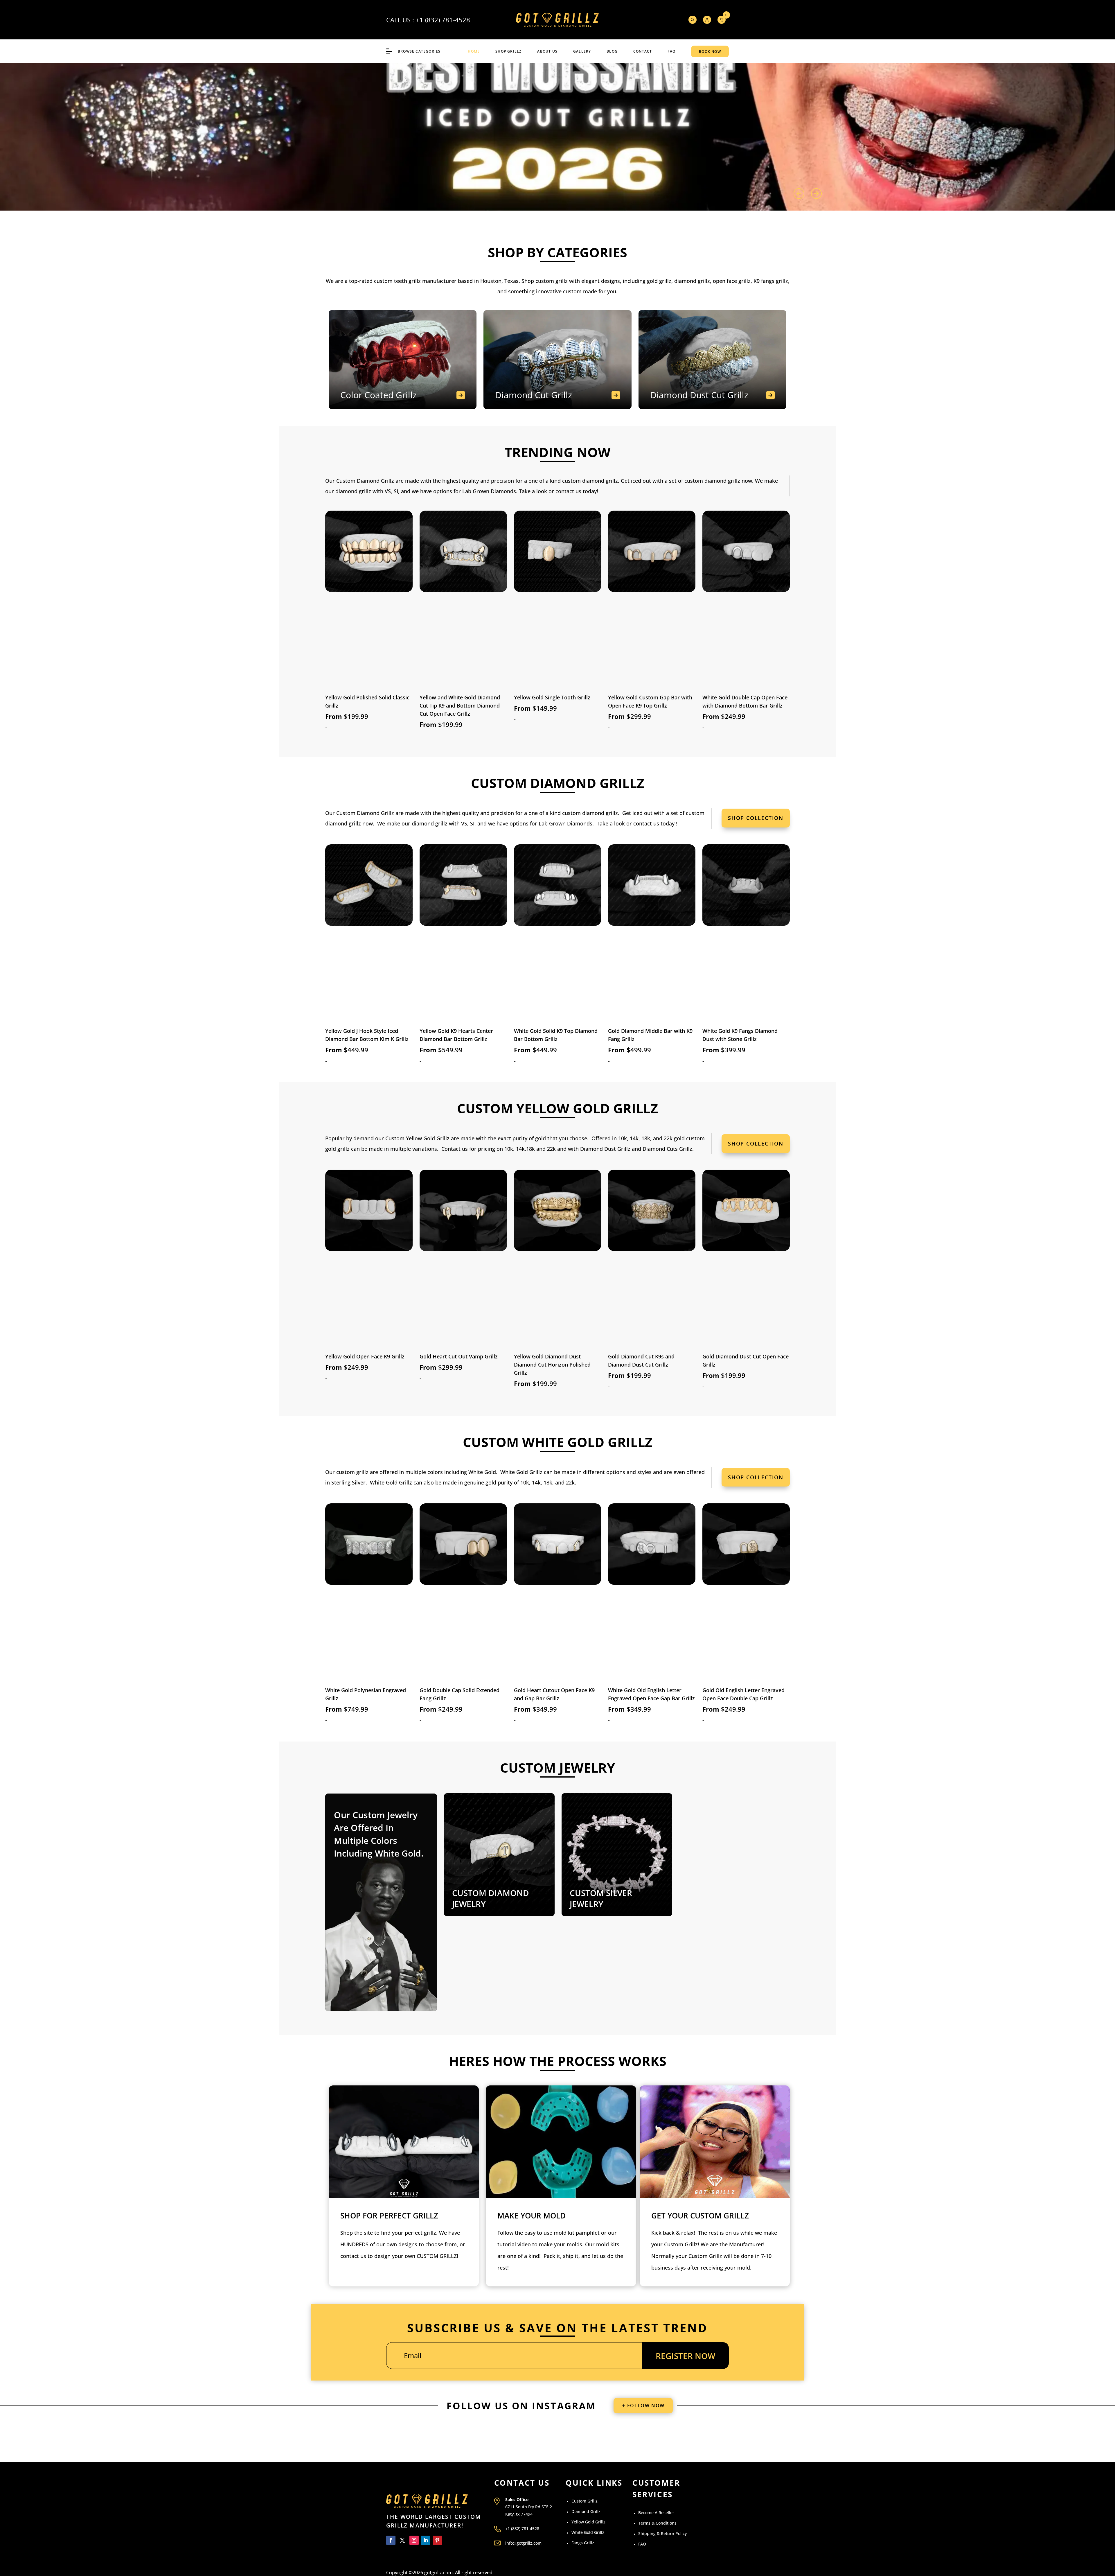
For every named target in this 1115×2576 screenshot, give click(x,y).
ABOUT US (547, 51)
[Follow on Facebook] (391, 2540)
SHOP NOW (686, 161)
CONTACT (643, 51)
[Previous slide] (799, 194)
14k (536, 1482)
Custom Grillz (585, 2501)
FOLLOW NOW (646, 2406)
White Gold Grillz (521, 1472)
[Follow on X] (402, 2540)
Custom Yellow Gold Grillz (417, 1138)
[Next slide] (816, 194)
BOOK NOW (710, 52)
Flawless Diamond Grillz (724, 111)
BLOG (612, 51)
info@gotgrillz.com (523, 2543)
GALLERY (582, 51)
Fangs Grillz (583, 2543)
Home (474, 51)
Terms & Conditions (657, 2523)
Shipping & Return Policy (662, 2533)
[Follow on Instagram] (414, 2540)
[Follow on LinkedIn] (426, 2540)
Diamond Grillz (586, 2511)
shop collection (756, 818)
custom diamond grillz (590, 813)
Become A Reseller (656, 2513)
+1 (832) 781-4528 (443, 20)
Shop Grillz (508, 51)
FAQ (671, 51)
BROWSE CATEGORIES (419, 51)
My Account (707, 20)
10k (525, 1482)
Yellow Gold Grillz (588, 2522)
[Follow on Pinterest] (437, 2540)
